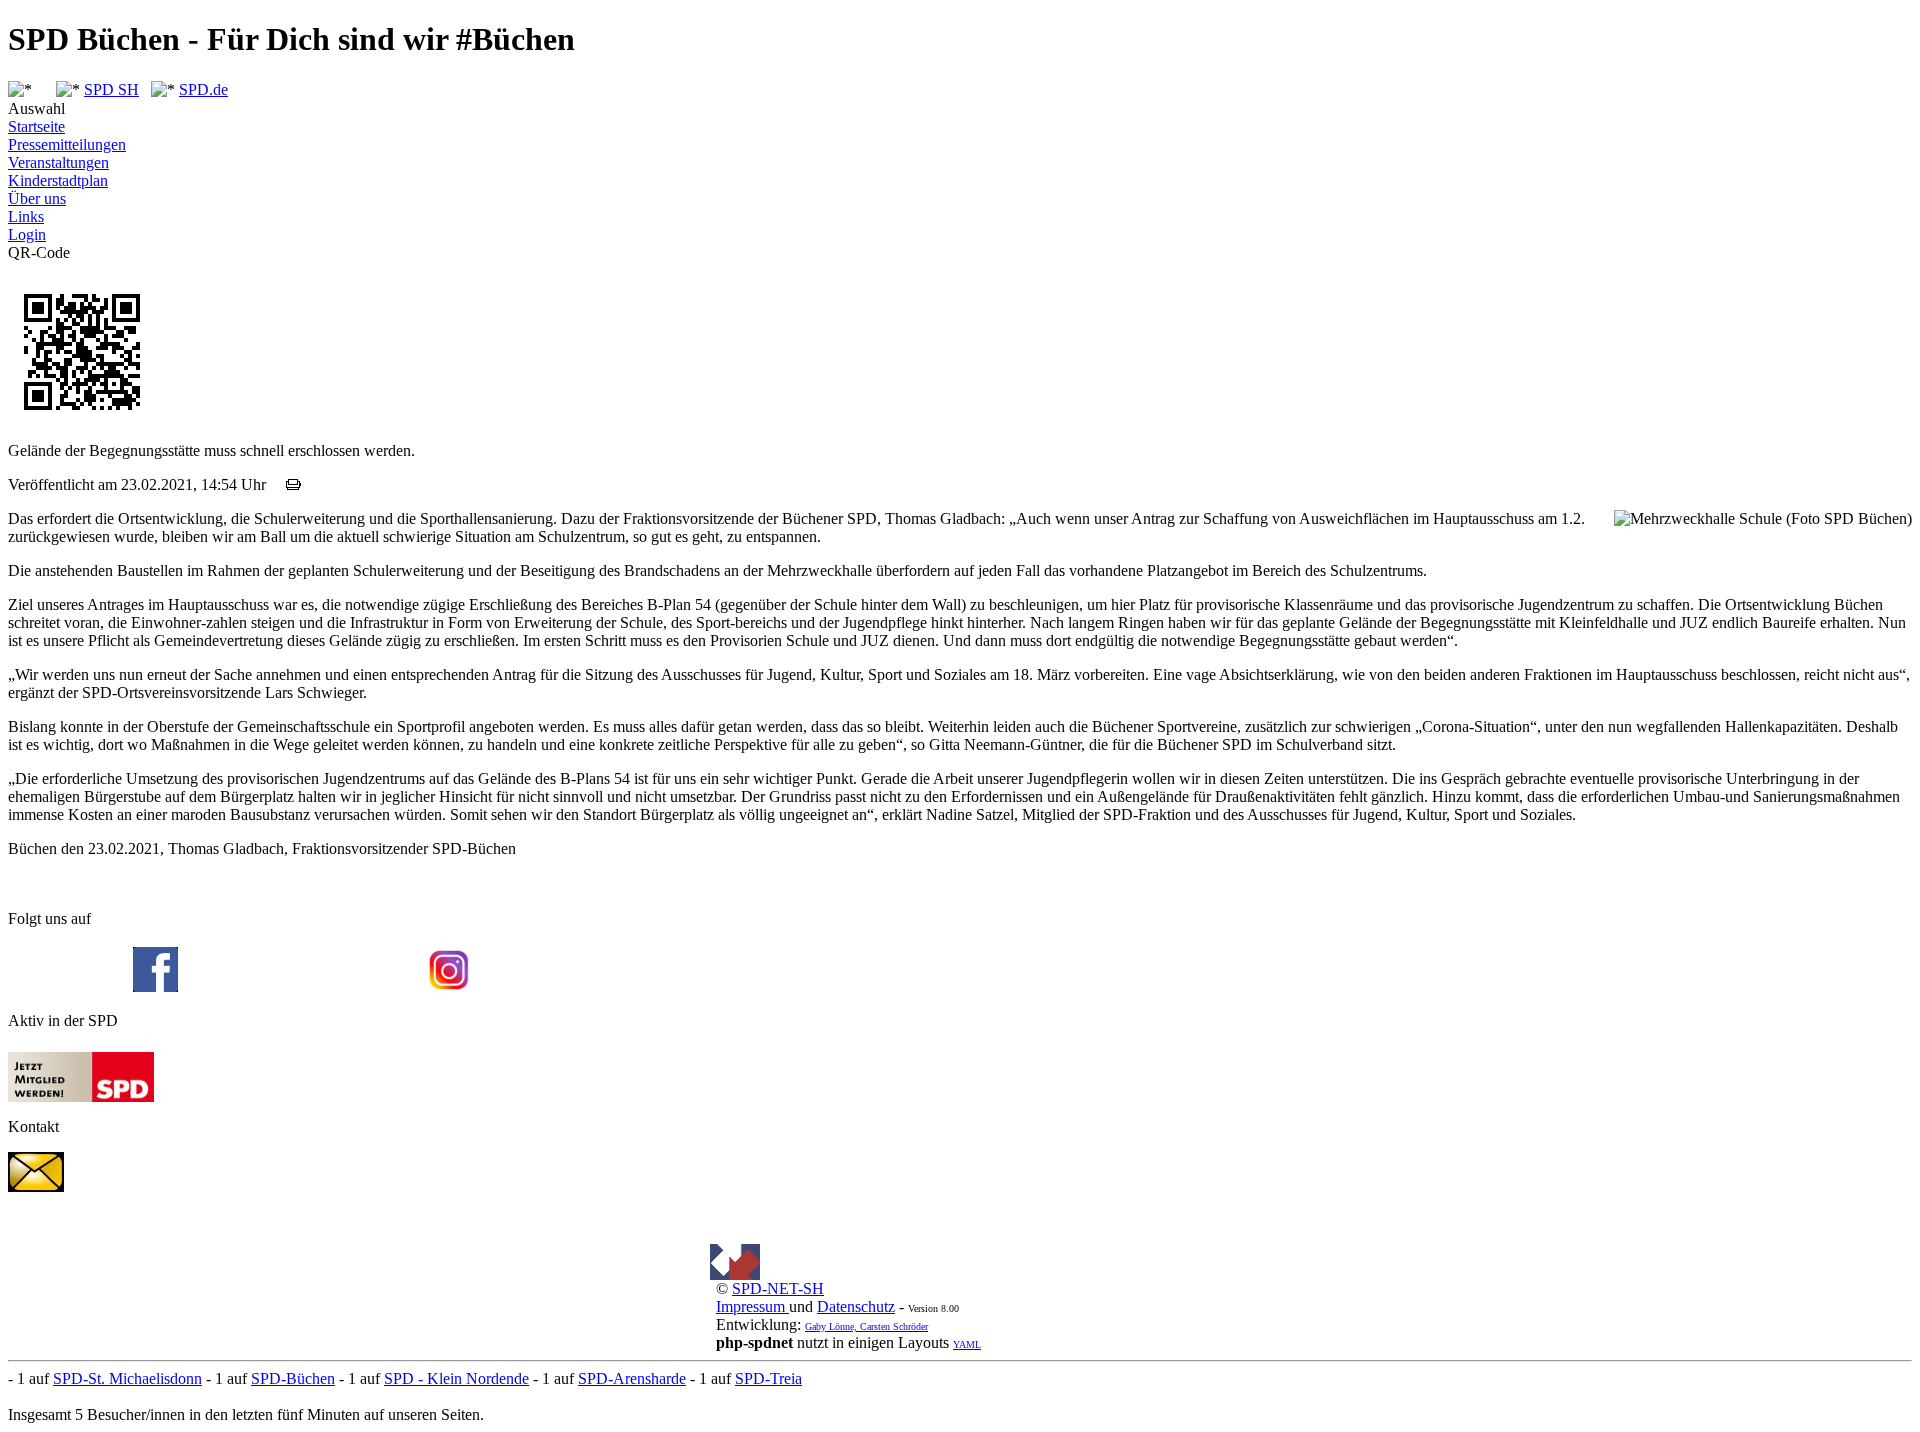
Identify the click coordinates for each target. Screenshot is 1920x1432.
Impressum (752, 1306)
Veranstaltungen (58, 162)
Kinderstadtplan (58, 180)
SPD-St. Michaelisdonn (127, 1378)
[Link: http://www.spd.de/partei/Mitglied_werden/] (81, 1096)
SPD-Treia (768, 1378)
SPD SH (111, 89)
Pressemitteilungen (67, 144)
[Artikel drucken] (293, 484)
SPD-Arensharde (632, 1378)
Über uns (37, 198)
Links (26, 216)
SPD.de (203, 89)
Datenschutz (856, 1306)
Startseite (36, 126)
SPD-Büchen (293, 1378)
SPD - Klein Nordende (456, 1378)
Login (27, 234)
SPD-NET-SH (778, 1288)
